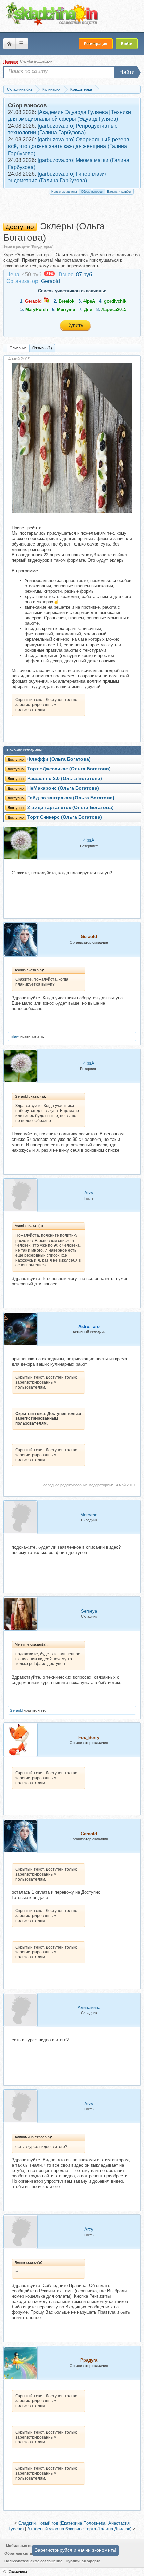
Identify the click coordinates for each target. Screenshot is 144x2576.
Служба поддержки (36, 61)
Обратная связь (19, 2553)
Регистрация (96, 44)
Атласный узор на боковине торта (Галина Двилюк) (79, 2529)
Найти (127, 72)
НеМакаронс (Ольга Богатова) (63, 788)
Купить (75, 325)
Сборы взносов (92, 192)
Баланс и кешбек (119, 192)
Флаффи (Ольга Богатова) (59, 759)
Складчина (18, 2572)
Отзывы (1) (42, 348)
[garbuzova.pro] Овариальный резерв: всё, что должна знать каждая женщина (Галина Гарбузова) (69, 146)
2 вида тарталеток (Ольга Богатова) (70, 808)
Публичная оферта (83, 2561)
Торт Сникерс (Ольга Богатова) (65, 817)
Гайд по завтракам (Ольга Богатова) (71, 798)
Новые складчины (64, 192)
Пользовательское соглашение (33, 2561)
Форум (9, 44)
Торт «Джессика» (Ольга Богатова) (69, 769)
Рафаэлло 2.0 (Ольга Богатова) (65, 778)
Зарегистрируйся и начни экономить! (76, 2550)
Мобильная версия (24, 2546)
